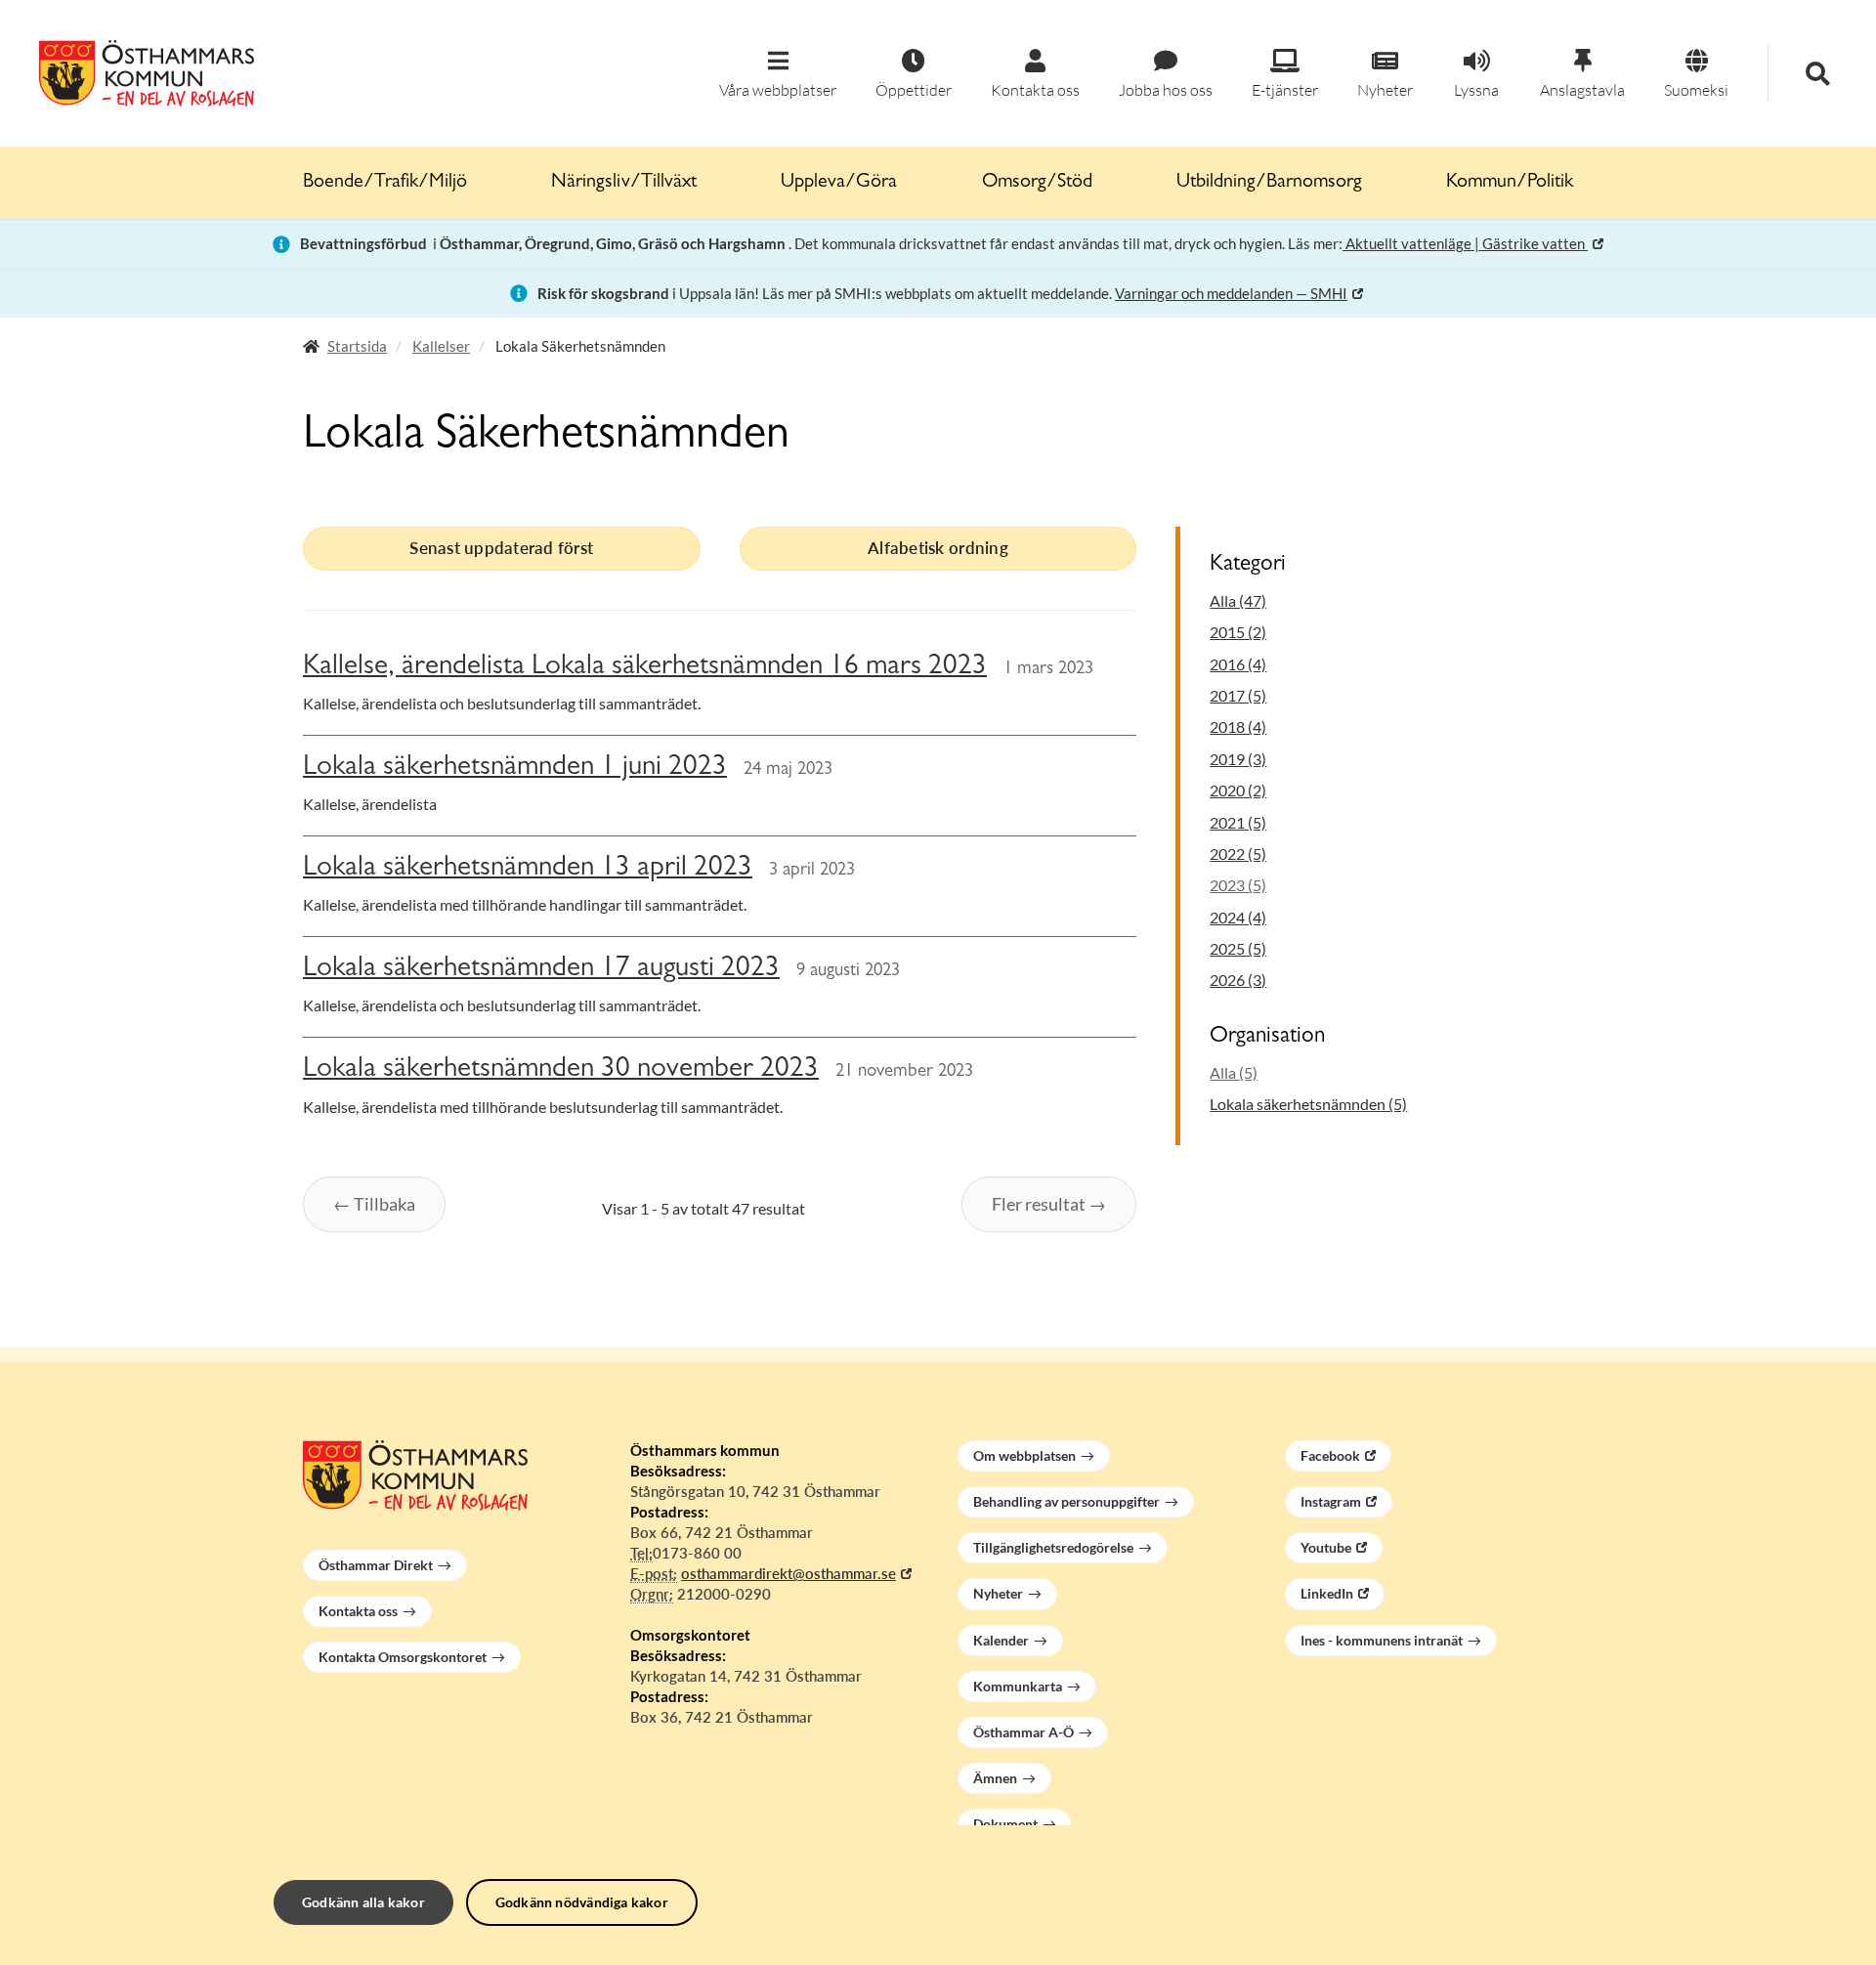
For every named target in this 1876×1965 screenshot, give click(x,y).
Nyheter (998, 1593)
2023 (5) (1238, 885)
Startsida (357, 346)
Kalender (1001, 1640)
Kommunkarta (1018, 1686)
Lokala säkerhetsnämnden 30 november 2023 (561, 1070)
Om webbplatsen (1024, 1455)
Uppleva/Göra (839, 183)
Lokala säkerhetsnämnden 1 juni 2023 (515, 769)
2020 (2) (1238, 790)
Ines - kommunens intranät (1382, 1640)
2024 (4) (1238, 917)
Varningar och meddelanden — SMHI (1231, 293)
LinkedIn (1327, 1593)
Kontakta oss (358, 1611)
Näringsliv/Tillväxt (624, 183)
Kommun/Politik (1510, 183)
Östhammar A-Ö (1023, 1732)
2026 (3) (1238, 980)
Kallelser (441, 346)
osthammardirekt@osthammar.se (789, 1573)
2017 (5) (1238, 695)
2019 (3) (1238, 759)
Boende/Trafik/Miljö (385, 183)
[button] (778, 75)
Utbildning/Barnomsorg (1269, 183)
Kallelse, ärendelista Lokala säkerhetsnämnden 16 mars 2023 (645, 668)
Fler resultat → (1049, 1204)
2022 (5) (1238, 854)
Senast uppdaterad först (501, 548)
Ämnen (995, 1778)
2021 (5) (1238, 822)
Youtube (1326, 1547)
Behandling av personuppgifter (1066, 1501)
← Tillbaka (374, 1204)
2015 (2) (1238, 632)
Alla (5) (1234, 1072)
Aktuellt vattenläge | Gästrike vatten (1465, 243)
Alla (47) (1238, 600)
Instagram (1331, 1501)
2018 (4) (1238, 726)
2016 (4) (1238, 664)
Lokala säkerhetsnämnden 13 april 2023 (528, 869)
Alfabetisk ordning (938, 548)
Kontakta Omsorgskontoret (403, 1657)
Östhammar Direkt (376, 1565)
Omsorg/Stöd (1037, 183)
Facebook (1330, 1455)
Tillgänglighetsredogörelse (1053, 1547)
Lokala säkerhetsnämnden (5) (1308, 1104)
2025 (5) (1238, 948)
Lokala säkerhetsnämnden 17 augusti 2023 (541, 970)
